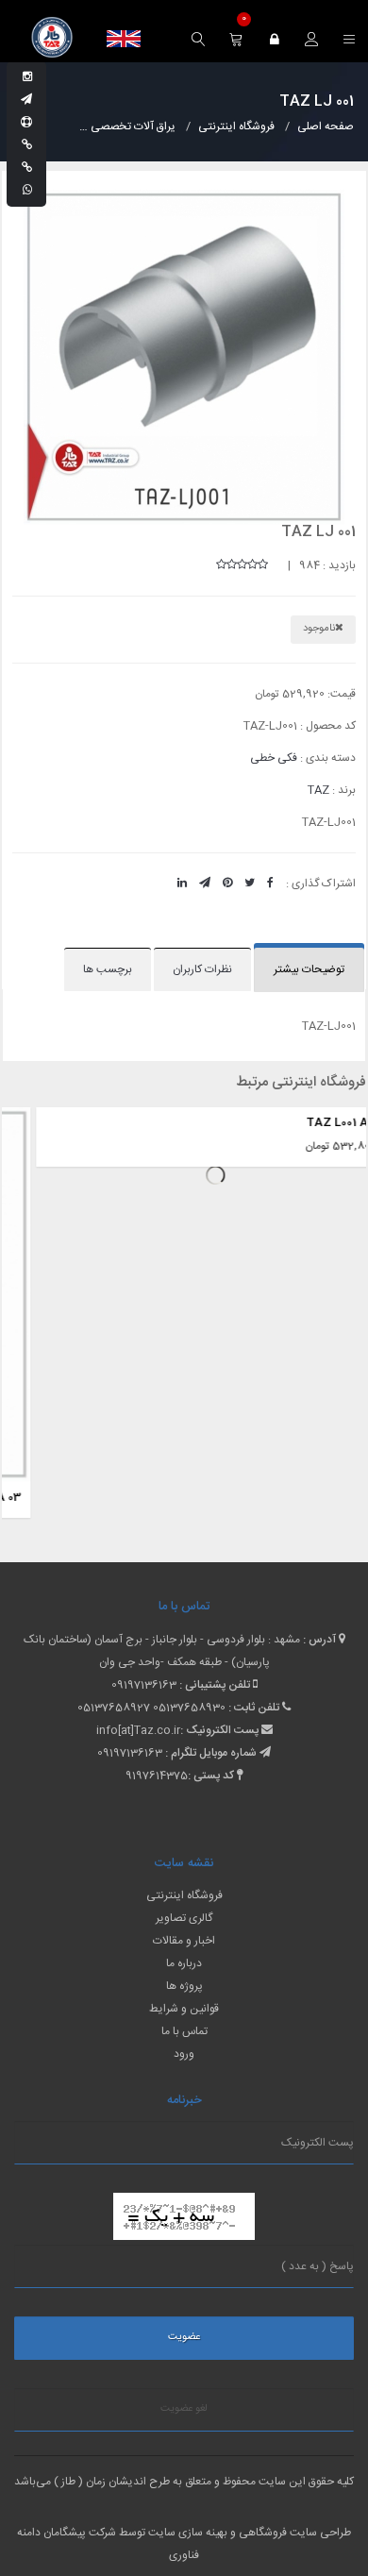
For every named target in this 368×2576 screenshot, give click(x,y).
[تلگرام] (26, 100)
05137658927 (114, 1708)
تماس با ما (184, 2031)
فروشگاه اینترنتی (184, 1895)
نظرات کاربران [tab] (202, 969)
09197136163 (144, 1685)
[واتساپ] (27, 191)
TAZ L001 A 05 (314, 1122)
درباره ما (184, 1963)
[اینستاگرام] (27, 77)
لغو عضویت (184, 2409)
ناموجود (319, 629)
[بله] (27, 145)
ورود (184, 2054)
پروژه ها (184, 1986)
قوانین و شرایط (184, 2009)
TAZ (318, 790)
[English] (124, 39)
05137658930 (189, 1708)
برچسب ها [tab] (108, 969)
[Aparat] (26, 123)
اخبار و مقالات (184, 1941)
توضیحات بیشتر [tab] (309, 969)
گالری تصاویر (184, 1918)
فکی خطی (274, 758)
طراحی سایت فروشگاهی (293, 2533)
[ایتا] (27, 168)
